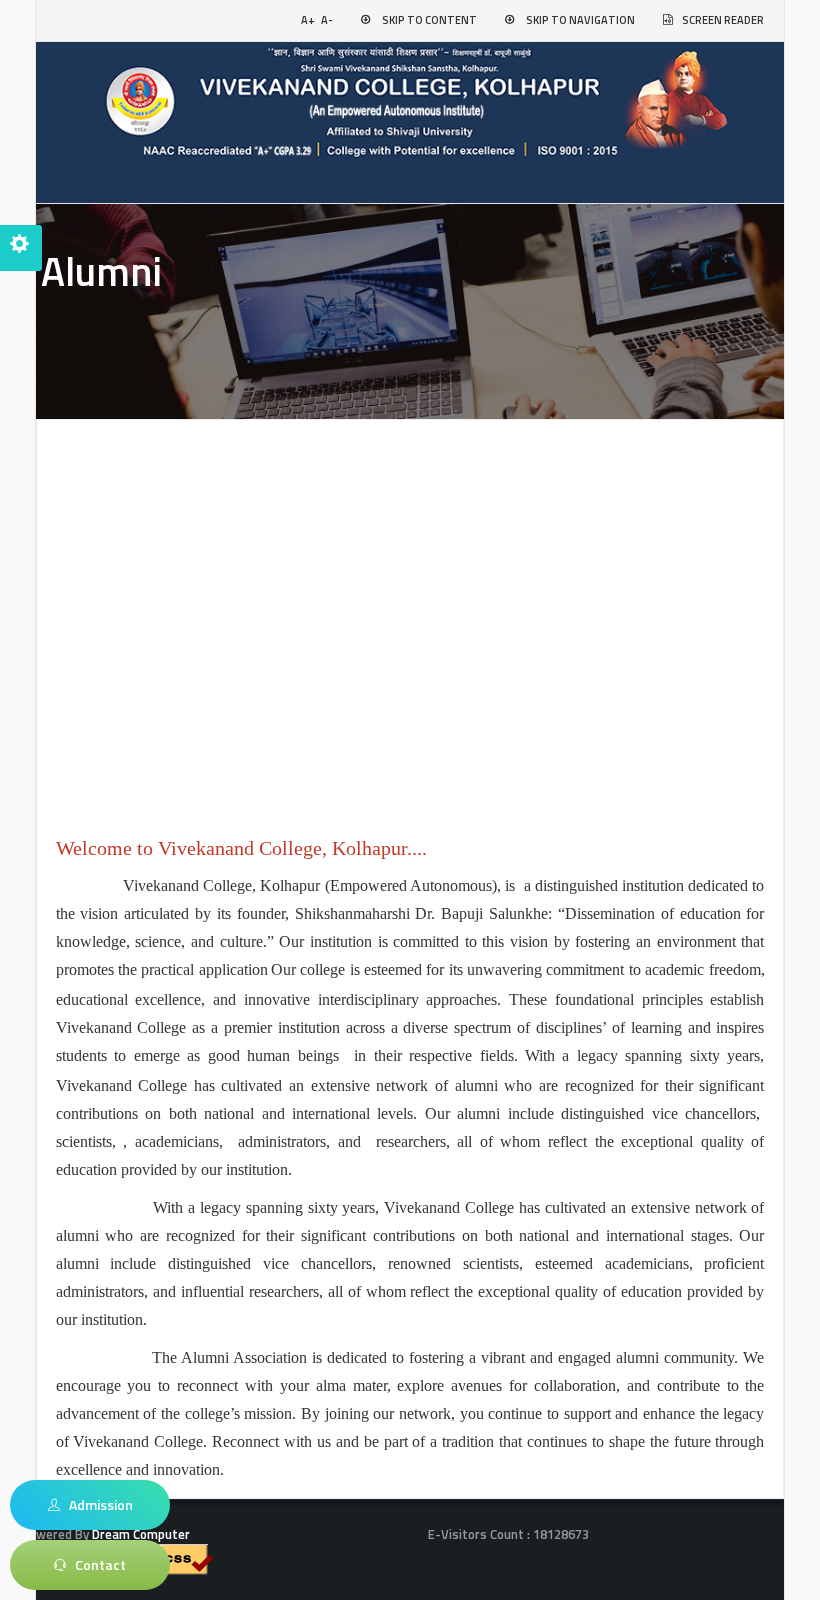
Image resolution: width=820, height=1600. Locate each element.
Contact (96, 1564)
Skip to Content (429, 20)
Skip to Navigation (580, 20)
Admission (96, 1504)
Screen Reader (723, 20)
